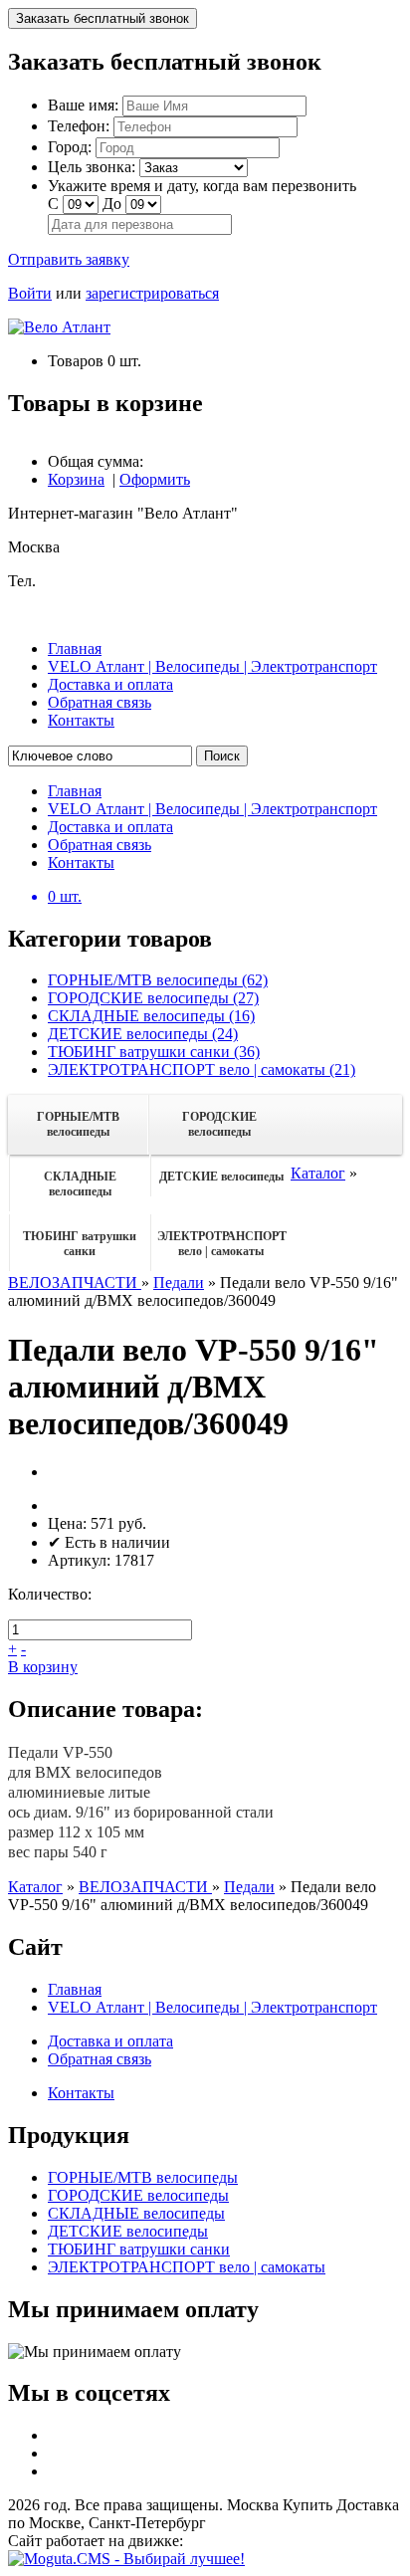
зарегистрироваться (152, 293)
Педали (179, 1283)
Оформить (155, 479)
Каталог (318, 1173)
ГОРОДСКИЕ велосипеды (219, 1124)
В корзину (43, 1667)
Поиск (222, 756)
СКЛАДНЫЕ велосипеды (80, 1184)
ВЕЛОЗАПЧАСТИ (75, 1283)
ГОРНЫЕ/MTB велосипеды (78, 1124)
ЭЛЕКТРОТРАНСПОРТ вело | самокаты (222, 1244)
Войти (30, 293)
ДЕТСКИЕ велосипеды (221, 1177)
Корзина (76, 479)
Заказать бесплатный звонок (102, 18)
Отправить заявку (69, 259)
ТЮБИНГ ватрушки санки (80, 1244)
